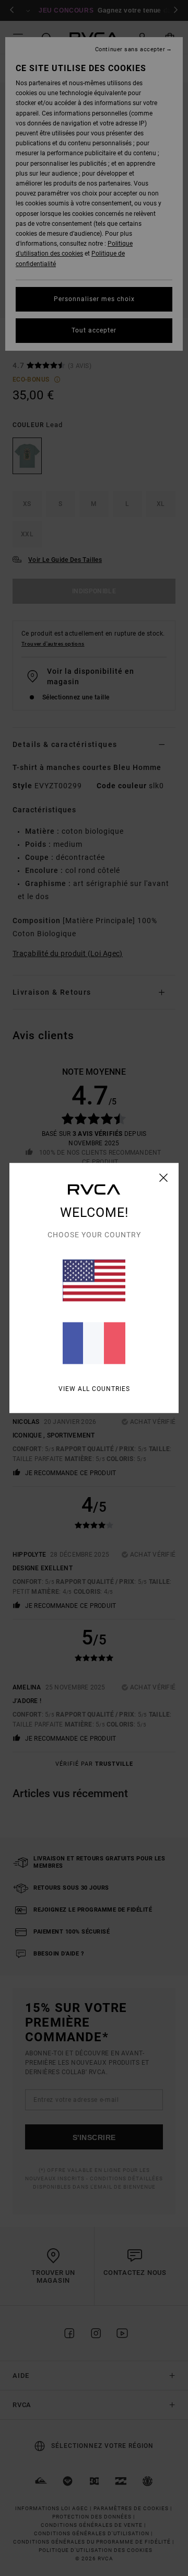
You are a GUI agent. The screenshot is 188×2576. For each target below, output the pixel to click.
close (164, 1178)
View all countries (94, 1389)
